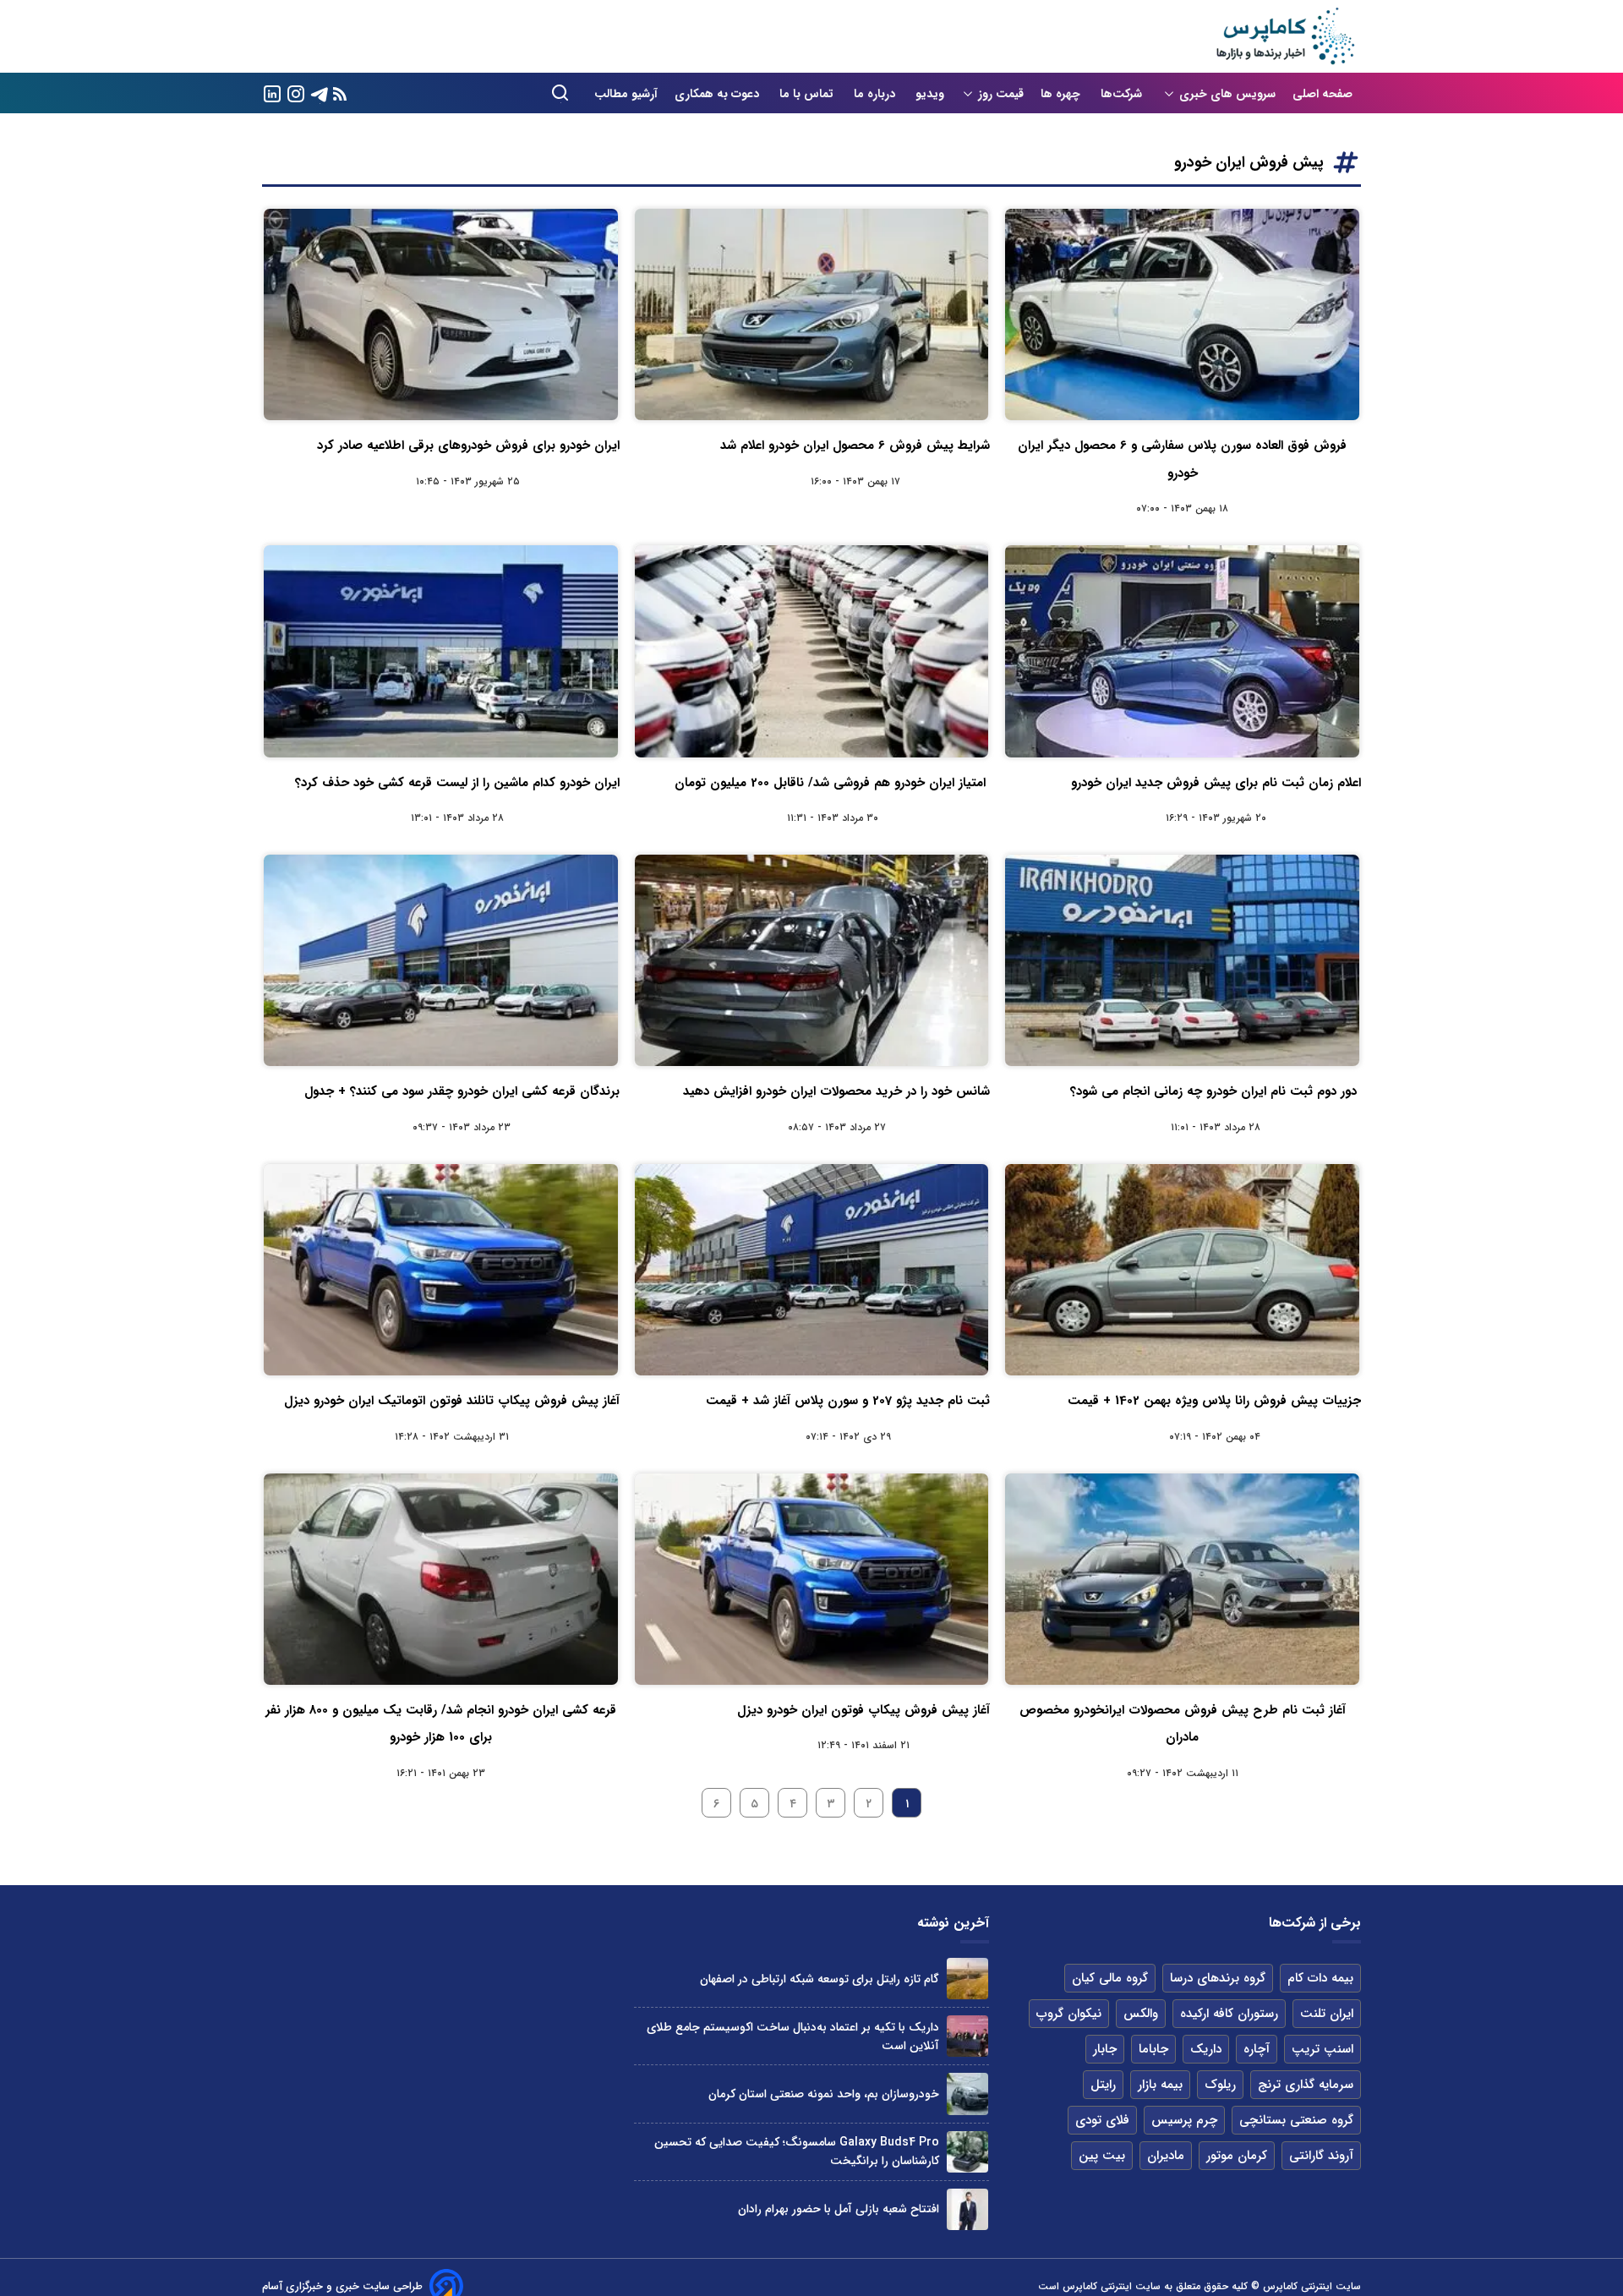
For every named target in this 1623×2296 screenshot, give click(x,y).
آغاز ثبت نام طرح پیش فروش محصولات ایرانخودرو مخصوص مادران (1183, 1724)
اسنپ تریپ (1322, 2049)
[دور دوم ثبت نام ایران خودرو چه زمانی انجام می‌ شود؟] (1182, 960)
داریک (1206, 2049)
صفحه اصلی (1322, 94)
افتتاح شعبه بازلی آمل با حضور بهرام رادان (839, 2209)
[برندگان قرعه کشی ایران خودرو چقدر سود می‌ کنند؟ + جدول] (441, 960)
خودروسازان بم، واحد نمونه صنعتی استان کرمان (824, 2094)
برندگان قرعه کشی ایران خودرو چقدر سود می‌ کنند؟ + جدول (462, 1091)
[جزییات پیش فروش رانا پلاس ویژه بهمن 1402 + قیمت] (1182, 1270)
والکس (1141, 2014)
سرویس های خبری (1227, 94)
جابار (1105, 2049)
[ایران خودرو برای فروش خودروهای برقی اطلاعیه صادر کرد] (441, 314)
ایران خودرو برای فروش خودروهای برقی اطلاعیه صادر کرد (468, 446)
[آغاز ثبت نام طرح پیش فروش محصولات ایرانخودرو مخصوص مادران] (1182, 1579)
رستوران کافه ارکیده (1229, 2014)
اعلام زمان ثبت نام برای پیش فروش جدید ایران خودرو (1216, 783)
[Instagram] (296, 93)
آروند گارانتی (1321, 2156)
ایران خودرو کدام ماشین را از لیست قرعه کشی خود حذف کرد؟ (457, 783)
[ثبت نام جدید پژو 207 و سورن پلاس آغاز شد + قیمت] (812, 1270)
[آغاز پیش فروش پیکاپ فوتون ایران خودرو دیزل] (812, 1579)
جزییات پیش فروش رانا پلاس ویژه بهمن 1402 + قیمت (1214, 1401)
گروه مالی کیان (1110, 1978)
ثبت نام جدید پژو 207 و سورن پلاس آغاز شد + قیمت (848, 1401)
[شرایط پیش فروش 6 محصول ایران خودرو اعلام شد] (812, 314)
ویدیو (930, 94)
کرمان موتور (1237, 2156)
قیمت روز (1001, 94)
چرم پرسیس (1184, 2120)
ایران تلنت (1327, 2014)
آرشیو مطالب (626, 94)
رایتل (1103, 2085)
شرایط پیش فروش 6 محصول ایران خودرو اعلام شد (855, 446)
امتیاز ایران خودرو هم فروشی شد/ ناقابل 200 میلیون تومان (832, 783)
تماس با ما (808, 94)
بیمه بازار (1160, 2085)
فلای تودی (1102, 2120)
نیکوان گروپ (1069, 2014)
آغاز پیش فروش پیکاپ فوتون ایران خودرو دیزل (863, 1710)
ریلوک (1220, 2085)
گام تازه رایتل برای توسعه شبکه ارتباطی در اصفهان (820, 1979)
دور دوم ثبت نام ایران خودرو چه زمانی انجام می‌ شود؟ (1216, 1091)
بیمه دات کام (1320, 1978)
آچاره (1257, 2049)
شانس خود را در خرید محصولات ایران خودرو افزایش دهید (836, 1091)
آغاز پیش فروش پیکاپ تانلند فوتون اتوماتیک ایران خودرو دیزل (452, 1401)
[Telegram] (320, 93)
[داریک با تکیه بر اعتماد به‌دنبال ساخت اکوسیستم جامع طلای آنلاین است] (967, 2036)
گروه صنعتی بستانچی (1296, 2120)
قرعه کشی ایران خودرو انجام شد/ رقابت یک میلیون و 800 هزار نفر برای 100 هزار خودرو (441, 1724)
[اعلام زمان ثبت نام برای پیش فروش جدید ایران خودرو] (1182, 651)
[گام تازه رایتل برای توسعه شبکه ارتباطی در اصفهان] (967, 1979)
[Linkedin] (272, 93)
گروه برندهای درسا (1218, 1978)
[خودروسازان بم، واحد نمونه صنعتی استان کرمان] (967, 2094)
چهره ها (1062, 94)
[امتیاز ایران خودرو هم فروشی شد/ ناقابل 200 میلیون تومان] (812, 651)
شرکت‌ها (1123, 94)
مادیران (1166, 2156)
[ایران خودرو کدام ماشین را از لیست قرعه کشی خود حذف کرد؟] (441, 651)
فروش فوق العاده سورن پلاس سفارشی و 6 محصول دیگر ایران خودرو (1182, 459)
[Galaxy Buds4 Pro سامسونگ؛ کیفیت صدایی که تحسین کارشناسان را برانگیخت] (967, 2152)
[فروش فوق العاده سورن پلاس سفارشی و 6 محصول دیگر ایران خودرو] (1182, 314)
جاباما (1153, 2049)
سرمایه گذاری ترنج (1306, 2085)
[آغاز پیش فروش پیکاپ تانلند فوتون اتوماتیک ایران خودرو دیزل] (441, 1270)
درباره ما (876, 94)
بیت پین (1102, 2156)
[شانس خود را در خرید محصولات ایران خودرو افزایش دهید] (812, 960)
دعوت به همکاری (719, 94)
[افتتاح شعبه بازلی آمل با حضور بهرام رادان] (967, 2209)
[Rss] (340, 93)
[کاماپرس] (1285, 36)
